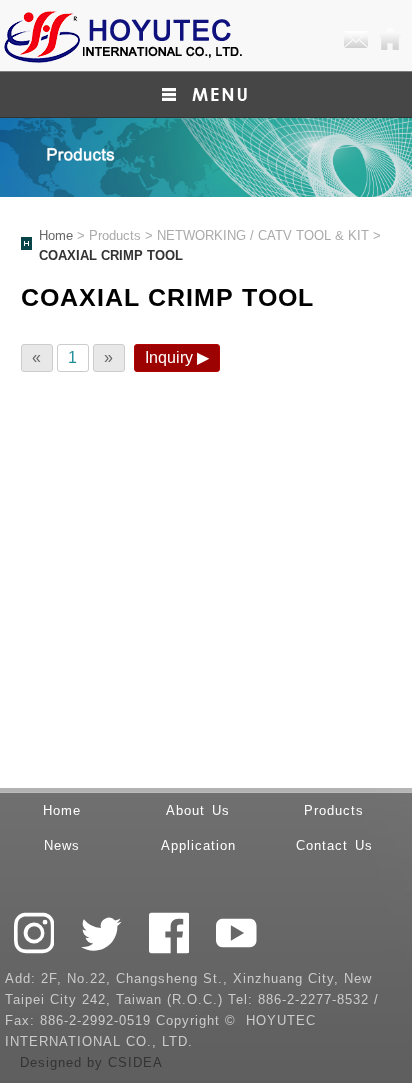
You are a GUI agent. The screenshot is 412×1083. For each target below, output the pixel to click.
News (62, 845)
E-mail (356, 40)
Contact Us (334, 845)
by (97, 1062)
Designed (53, 1062)
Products (334, 810)
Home (390, 40)
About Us (198, 810)
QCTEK (122, 35)
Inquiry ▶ (177, 357)
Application (198, 845)
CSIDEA (135, 1062)
